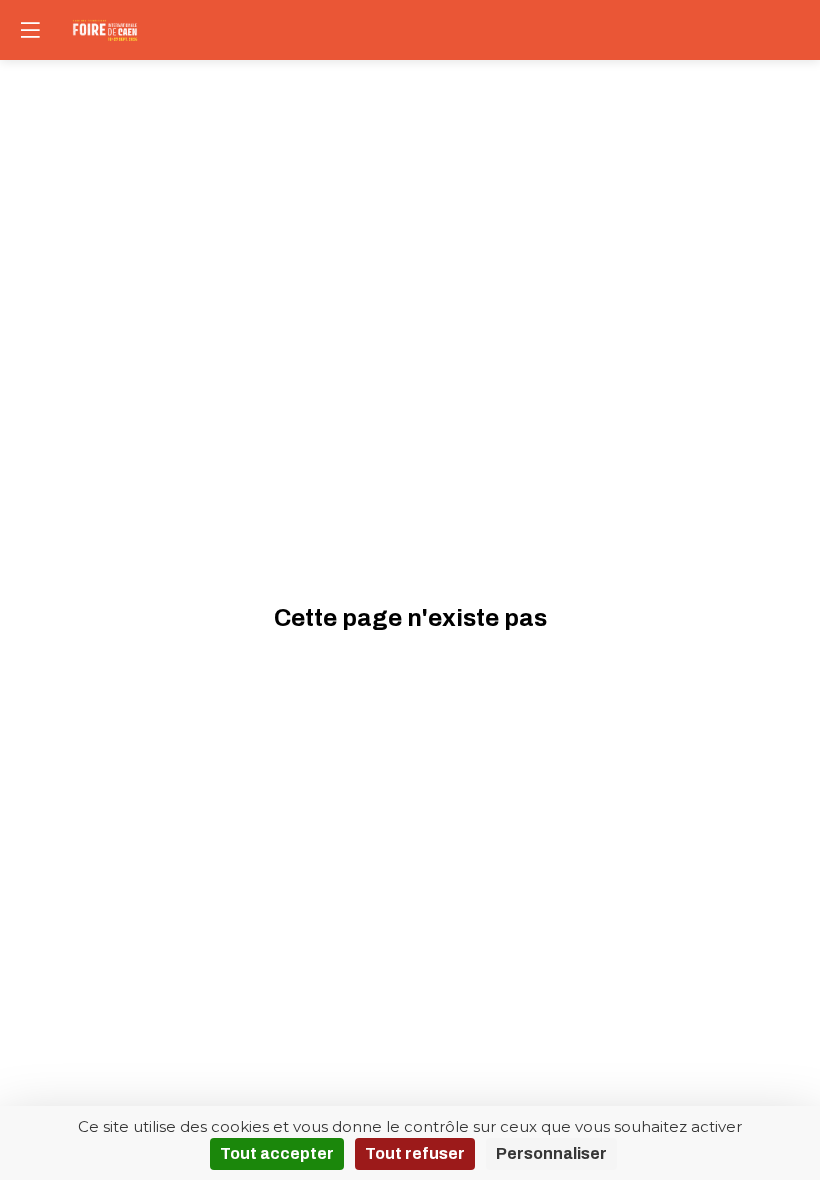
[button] (30, 30)
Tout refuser (415, 1153)
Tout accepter (277, 1153)
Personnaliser (551, 1153)
